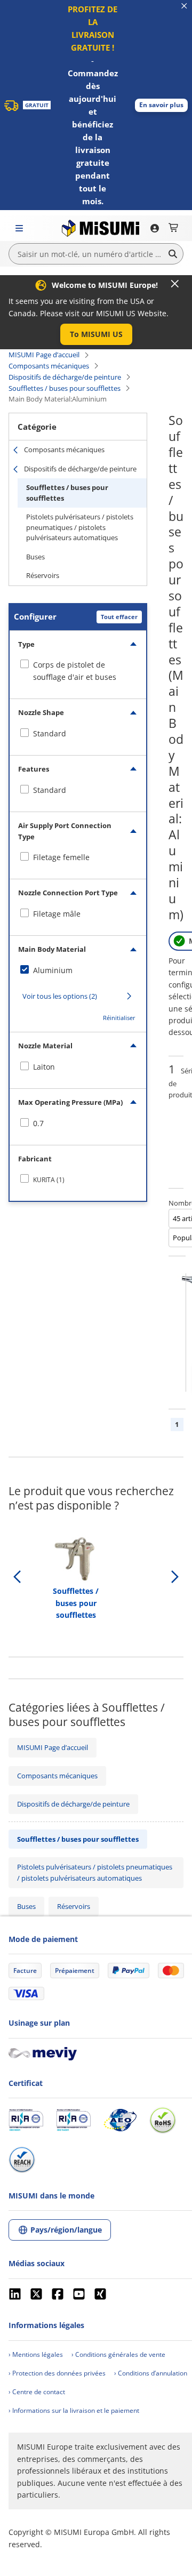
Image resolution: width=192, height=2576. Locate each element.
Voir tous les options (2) (60, 996)
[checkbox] (78, 671)
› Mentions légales (36, 2354)
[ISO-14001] (73, 2120)
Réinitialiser (119, 1018)
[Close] (175, 284)
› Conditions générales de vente (118, 2354)
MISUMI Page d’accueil (44, 355)
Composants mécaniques (49, 366)
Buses (35, 557)
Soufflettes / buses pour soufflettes (65, 388)
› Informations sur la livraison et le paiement (74, 2410)
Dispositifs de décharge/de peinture (65, 377)
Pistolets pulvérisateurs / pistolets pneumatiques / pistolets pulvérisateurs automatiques (80, 527)
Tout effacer (119, 617)
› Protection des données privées (57, 2373)
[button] (161, 105)
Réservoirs (43, 575)
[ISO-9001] (26, 2120)
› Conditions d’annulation (151, 2373)
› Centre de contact (37, 2392)
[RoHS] (163, 2120)
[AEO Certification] (120, 2120)
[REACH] (22, 2160)
